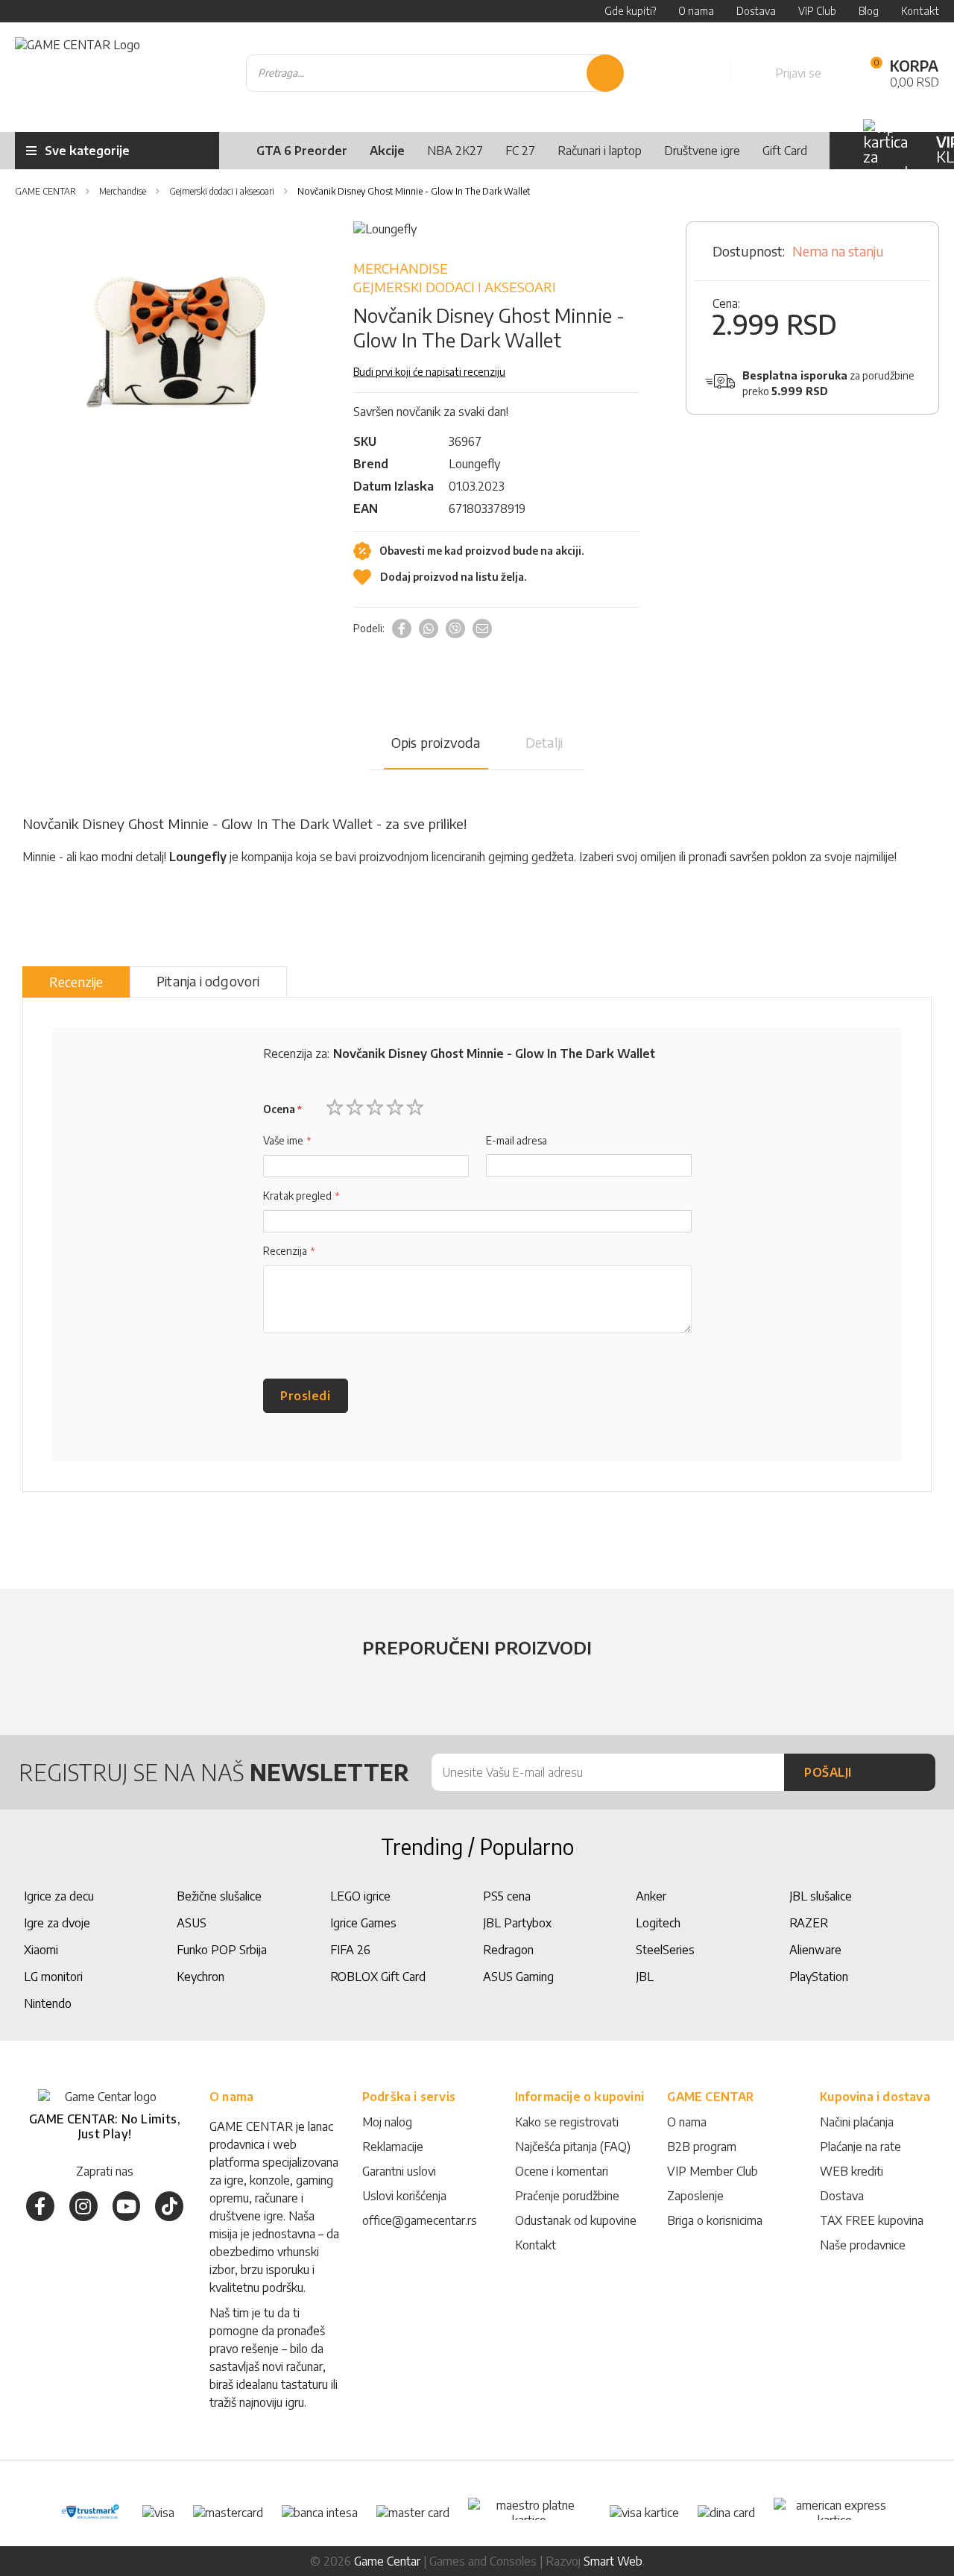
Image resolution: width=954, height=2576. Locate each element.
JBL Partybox (517, 1923)
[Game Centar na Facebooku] (40, 2206)
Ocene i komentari (562, 2171)
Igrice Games (363, 1923)
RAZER (809, 1923)
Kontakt (536, 2245)
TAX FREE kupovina (872, 2220)
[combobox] (435, 73)
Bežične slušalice (219, 1896)
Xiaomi (41, 1950)
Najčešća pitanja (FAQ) (573, 2147)
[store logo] (78, 73)
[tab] (76, 982)
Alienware (815, 1950)
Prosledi (305, 1396)
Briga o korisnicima (715, 2220)
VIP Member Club (713, 2171)
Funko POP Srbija (222, 1950)
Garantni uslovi (399, 2171)
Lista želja (702, 73)
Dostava (842, 2196)
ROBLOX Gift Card (378, 1977)
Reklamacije (393, 2147)
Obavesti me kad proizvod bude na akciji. (480, 551)
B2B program (702, 2147)
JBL (645, 1977)
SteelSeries (665, 1950)
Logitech (658, 1923)
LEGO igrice (360, 1896)
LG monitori (53, 1977)
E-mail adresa (517, 1140)
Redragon (508, 1950)
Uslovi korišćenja (404, 2196)
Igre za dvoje (57, 1923)
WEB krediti (852, 2171)
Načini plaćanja (857, 2122)
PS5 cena (507, 1896)
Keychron (200, 1977)
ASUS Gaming (518, 1977)
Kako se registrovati (567, 2122)
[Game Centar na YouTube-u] (127, 2206)
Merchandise (401, 268)
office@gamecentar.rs (420, 2220)
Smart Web (613, 2561)
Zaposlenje (695, 2196)
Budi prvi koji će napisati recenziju (429, 372)
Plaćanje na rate (860, 2147)
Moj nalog (387, 2122)
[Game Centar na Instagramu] (83, 2206)
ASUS (192, 1923)
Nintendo (48, 2003)
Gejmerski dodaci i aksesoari (455, 287)
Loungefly (474, 464)
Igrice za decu (59, 1896)
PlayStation (819, 1977)
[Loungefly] (385, 229)
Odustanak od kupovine (576, 2220)
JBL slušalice (821, 1896)
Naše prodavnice (863, 2245)
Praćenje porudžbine (567, 2196)
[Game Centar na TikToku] (169, 2206)
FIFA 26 (350, 1950)
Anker (651, 1896)
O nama (687, 2122)
